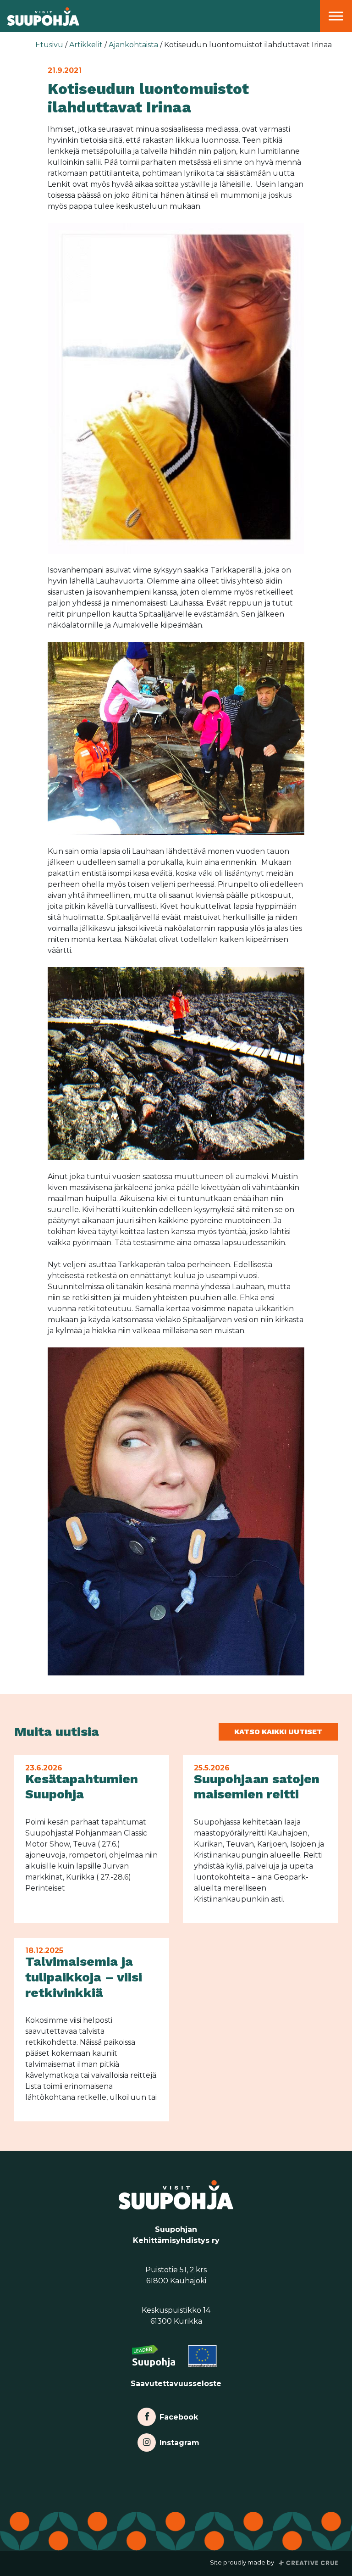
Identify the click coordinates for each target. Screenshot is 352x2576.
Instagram (179, 2440)
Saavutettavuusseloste (176, 2384)
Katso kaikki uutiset (278, 1732)
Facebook (179, 2415)
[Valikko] (336, 16)
